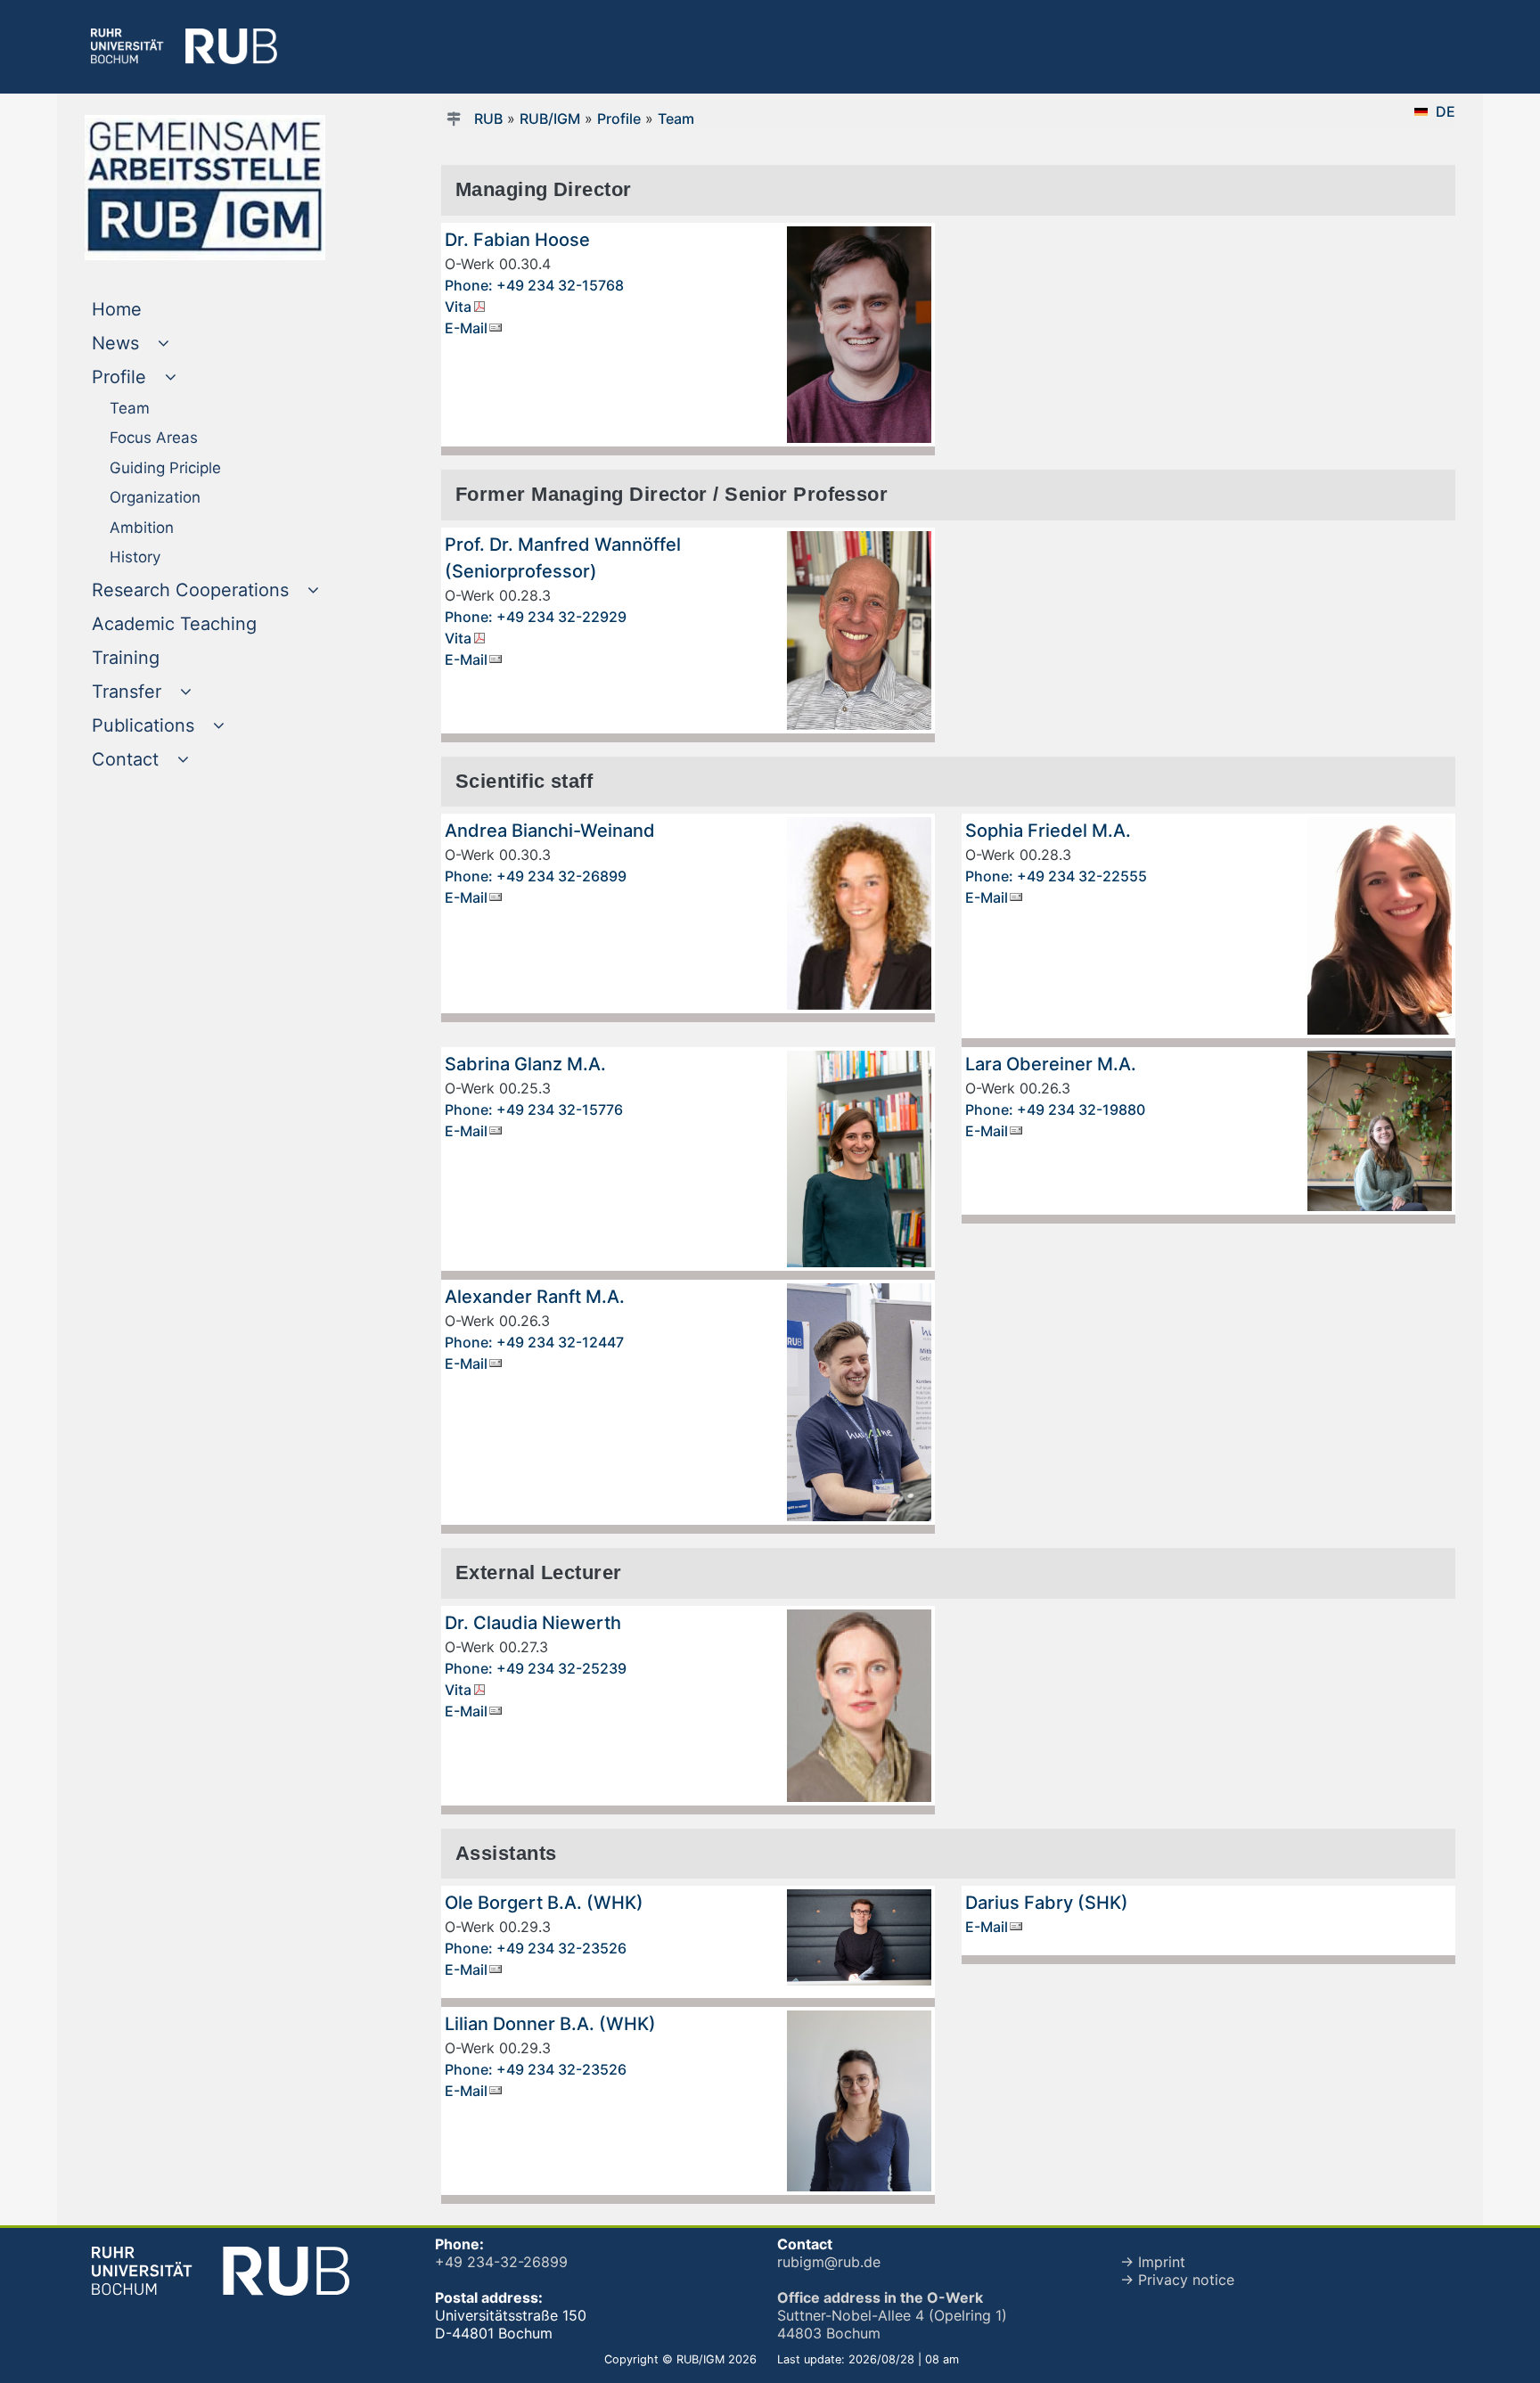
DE (1446, 111)
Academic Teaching (210, 623)
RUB (488, 119)
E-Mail (466, 328)
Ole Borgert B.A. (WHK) (544, 1903)
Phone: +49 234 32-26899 (536, 876)
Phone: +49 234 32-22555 (1056, 876)
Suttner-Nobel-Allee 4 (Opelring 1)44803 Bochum (892, 2315)
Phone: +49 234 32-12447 (534, 1342)
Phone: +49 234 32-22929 (536, 617)
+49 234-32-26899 (501, 2262)
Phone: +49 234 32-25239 (536, 1668)
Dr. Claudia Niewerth (533, 1623)
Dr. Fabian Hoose (517, 240)
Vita (458, 307)
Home (153, 309)
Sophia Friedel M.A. (1048, 831)
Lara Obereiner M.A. (1051, 1064)
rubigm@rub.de (829, 2262)
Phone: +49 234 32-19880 (1055, 1110)
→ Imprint (1153, 2262)
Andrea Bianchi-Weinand (550, 831)
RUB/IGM (550, 119)
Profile (619, 119)
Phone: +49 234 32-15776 (534, 1110)
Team (676, 119)
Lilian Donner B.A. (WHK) (550, 2024)
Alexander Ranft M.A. (535, 1297)
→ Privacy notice (1177, 2280)
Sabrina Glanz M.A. (525, 1064)
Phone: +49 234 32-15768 (534, 285)
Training (162, 657)
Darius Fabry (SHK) (1047, 1903)
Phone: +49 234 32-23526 (536, 1948)
